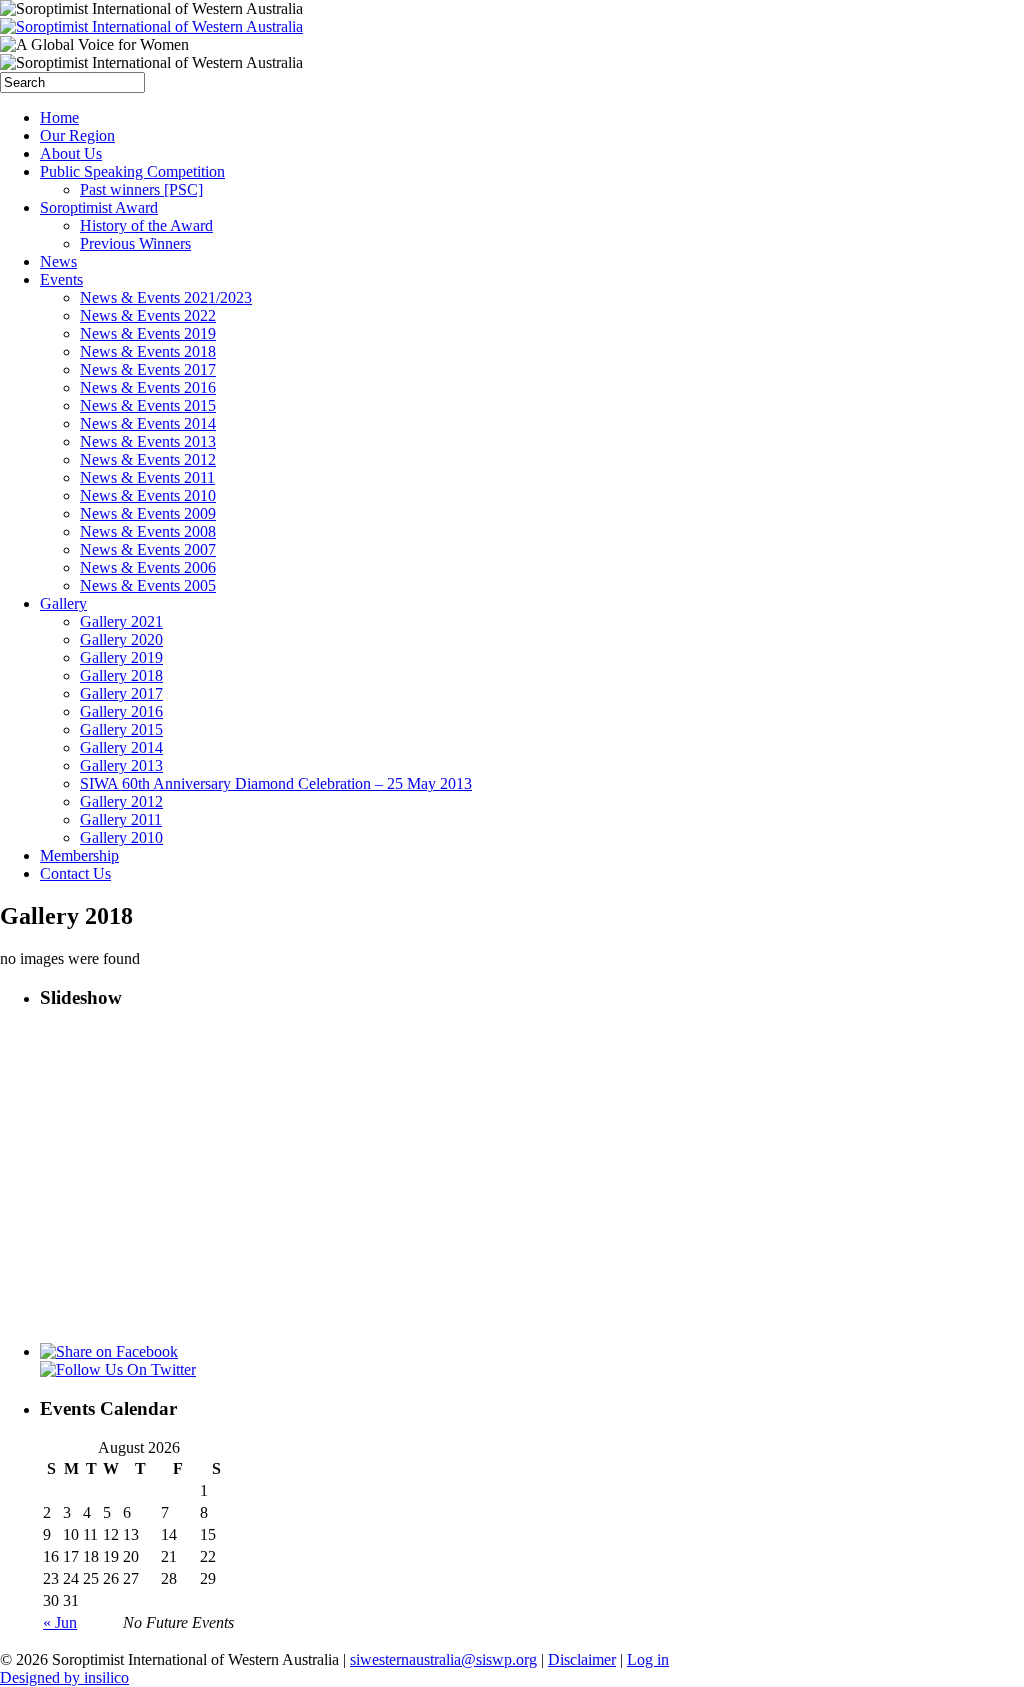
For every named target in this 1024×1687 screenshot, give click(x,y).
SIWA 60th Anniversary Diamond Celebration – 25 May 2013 (276, 783)
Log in (648, 1659)
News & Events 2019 (148, 333)
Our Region (77, 135)
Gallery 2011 (121, 819)
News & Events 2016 (148, 387)
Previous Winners (135, 243)
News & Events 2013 (148, 441)
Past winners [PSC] (141, 189)
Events (61, 279)
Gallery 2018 (121, 675)
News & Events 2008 (148, 531)
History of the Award (146, 225)
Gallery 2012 (121, 801)
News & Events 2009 (148, 513)
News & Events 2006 (148, 567)
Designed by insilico (64, 1677)
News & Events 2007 (148, 549)
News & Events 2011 (147, 477)
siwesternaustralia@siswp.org (443, 1659)
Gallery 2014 (121, 747)
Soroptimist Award (99, 207)
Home (59, 117)
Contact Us (75, 873)
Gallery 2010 (121, 837)
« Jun (60, 1622)
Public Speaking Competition (132, 171)
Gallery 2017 (121, 693)
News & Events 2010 (148, 495)
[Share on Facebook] (109, 1351)
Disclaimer (582, 1659)
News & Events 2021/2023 (166, 297)
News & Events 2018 (148, 351)
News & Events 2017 (148, 369)
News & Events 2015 (148, 405)
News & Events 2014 (148, 423)
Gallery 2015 (121, 729)
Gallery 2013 (121, 765)
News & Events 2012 (148, 459)
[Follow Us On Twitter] (118, 1369)
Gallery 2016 (121, 711)
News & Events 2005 (148, 585)
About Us (71, 153)
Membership (79, 855)
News (58, 261)
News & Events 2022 (148, 315)
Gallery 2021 (121, 621)
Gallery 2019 (121, 657)
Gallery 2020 (121, 639)
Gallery (63, 603)
